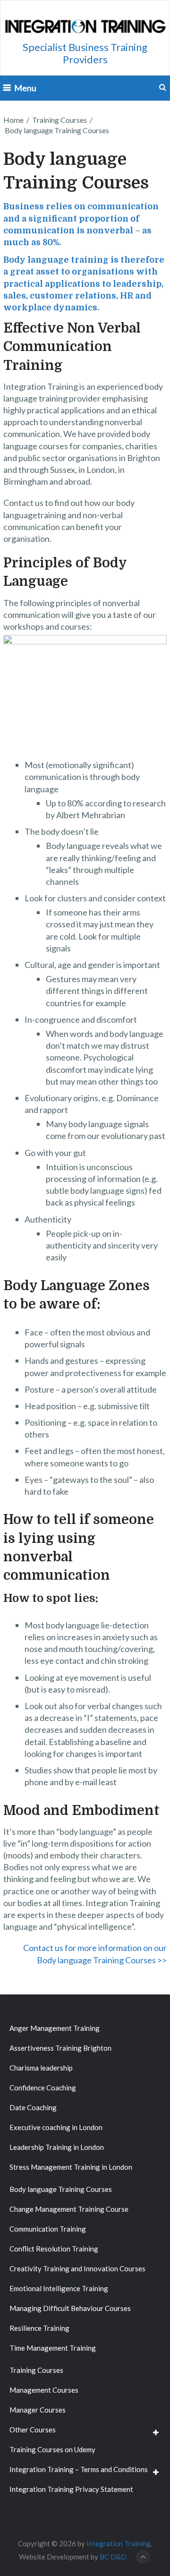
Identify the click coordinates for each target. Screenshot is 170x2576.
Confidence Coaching (43, 2088)
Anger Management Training (55, 2028)
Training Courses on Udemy (52, 2449)
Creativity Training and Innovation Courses (77, 2268)
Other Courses (33, 2430)
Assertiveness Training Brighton (60, 2048)
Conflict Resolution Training (54, 2249)
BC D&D (113, 2557)
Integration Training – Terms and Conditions (79, 2469)
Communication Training (48, 2229)
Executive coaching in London (56, 2127)
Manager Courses (38, 2410)
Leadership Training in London (57, 2147)
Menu (25, 88)
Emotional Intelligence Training (59, 2288)
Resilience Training (39, 2328)
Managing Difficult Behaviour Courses (70, 2308)
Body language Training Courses (61, 2189)
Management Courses (44, 2390)
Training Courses (59, 120)
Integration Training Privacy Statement (71, 2489)
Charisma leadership (41, 2068)
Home (13, 120)
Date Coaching (33, 2107)
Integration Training (119, 2543)
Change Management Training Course (69, 2209)
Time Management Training (53, 2348)
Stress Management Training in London (71, 2167)
